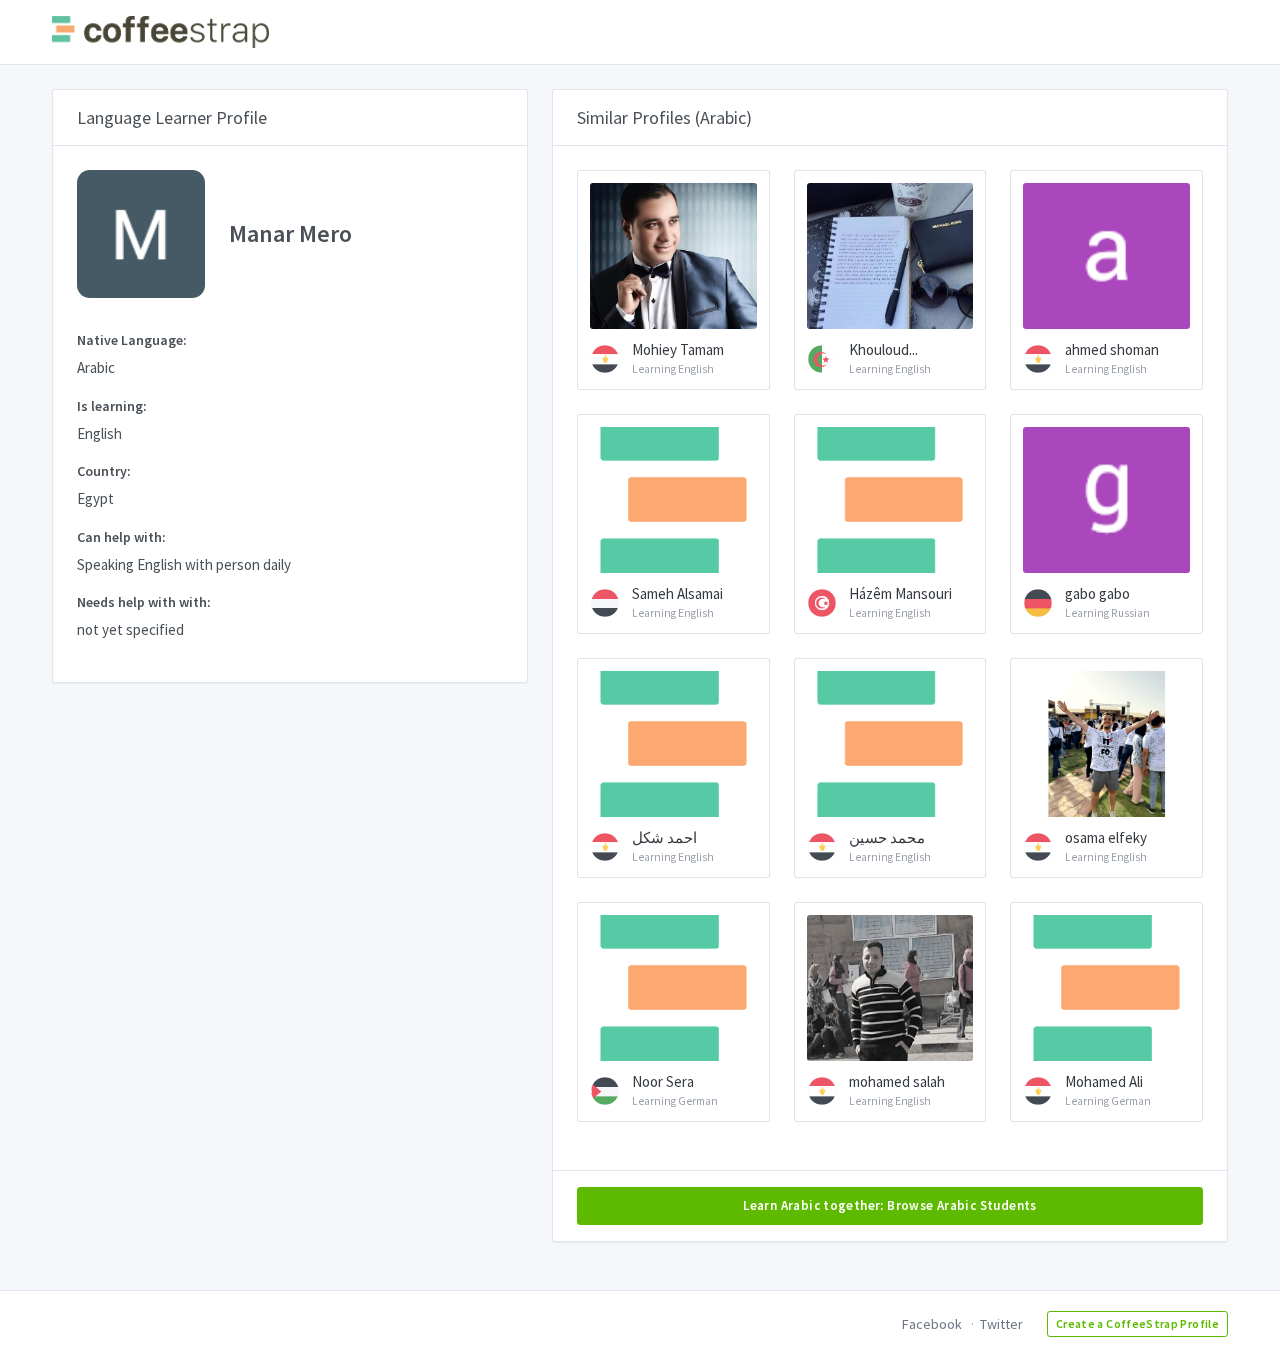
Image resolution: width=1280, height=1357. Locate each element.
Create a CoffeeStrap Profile (1137, 1323)
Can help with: (121, 537)
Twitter (1001, 1324)
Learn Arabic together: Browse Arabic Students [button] (890, 1205)
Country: (104, 471)
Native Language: (132, 340)
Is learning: (112, 406)
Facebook (932, 1324)
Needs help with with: (144, 602)
